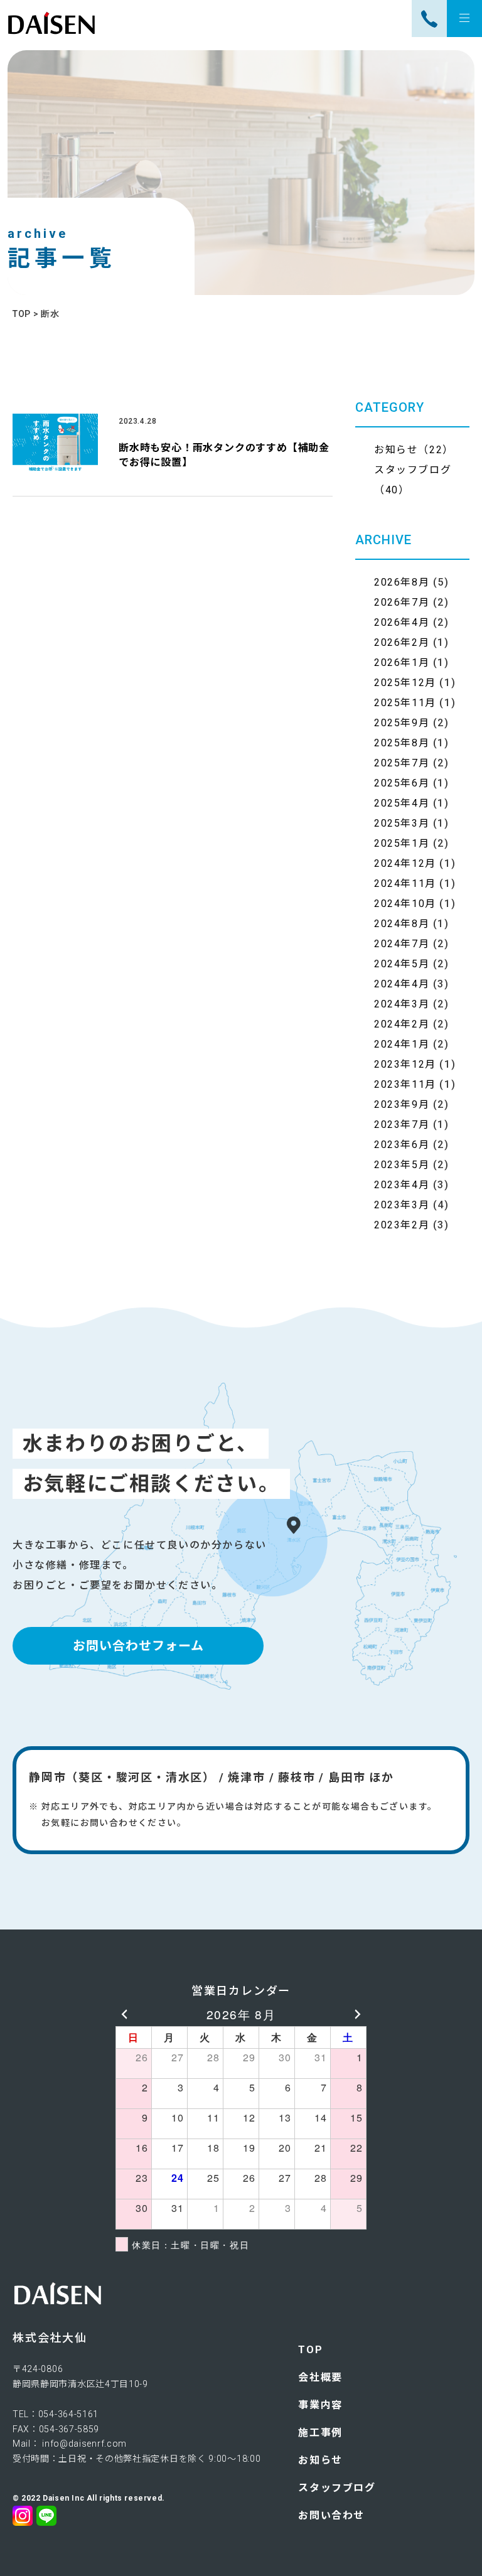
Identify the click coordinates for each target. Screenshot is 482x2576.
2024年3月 (402, 1004)
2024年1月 (402, 1044)
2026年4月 (402, 622)
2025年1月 (402, 843)
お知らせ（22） (414, 450)
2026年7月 (402, 602)
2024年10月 (405, 904)
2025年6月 (402, 783)
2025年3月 (402, 823)
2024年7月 (402, 944)
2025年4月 (402, 803)
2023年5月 (402, 1165)
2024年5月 (402, 964)
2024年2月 (402, 1024)
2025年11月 (405, 703)
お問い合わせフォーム (138, 1646)
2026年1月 (402, 663)
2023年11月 (405, 1084)
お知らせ (320, 2460)
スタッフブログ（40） (413, 480)
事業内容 (320, 2405)
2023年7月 (402, 1124)
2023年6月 (402, 1145)
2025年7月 (402, 763)
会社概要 (320, 2377)
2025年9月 (402, 723)
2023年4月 (402, 1185)
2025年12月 (405, 683)
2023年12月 (405, 1064)
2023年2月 (402, 1225)
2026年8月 (402, 582)
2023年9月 (402, 1104)
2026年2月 (402, 642)
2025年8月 (402, 743)
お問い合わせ (331, 2515)
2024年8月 (402, 924)
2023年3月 (402, 1205)
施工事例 (320, 2433)
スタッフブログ (337, 2488)
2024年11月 (405, 883)
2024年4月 (402, 984)
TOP (310, 2350)
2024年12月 (405, 863)
